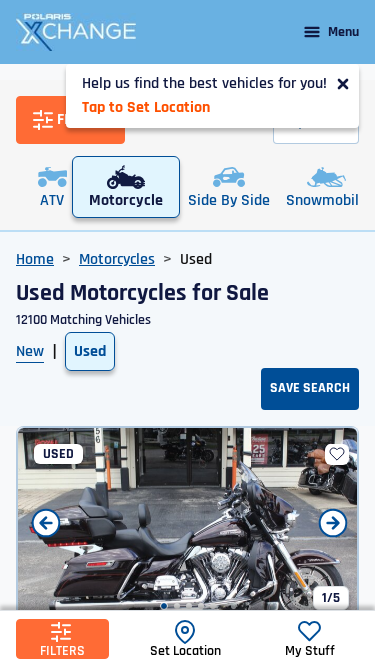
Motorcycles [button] (117, 259)
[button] (164, 606)
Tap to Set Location (146, 107)
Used (90, 351)
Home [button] (35, 259)
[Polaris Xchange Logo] (76, 32)
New (30, 351)
